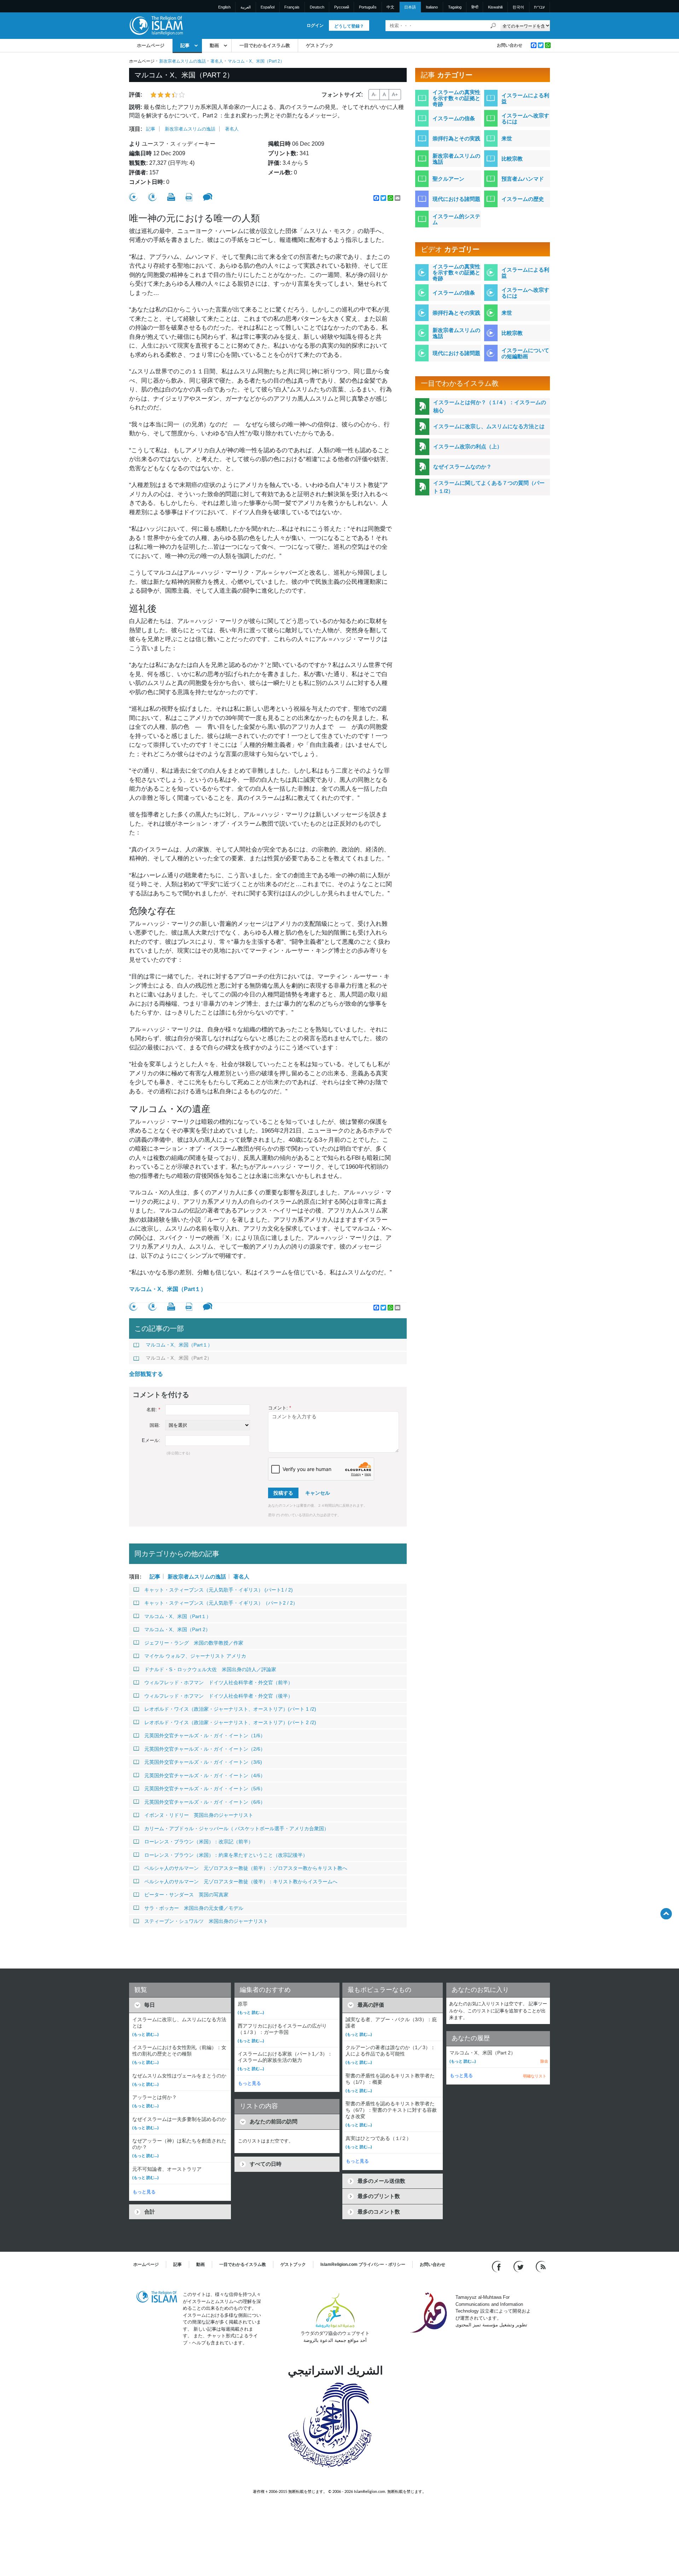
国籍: (155, 1425)
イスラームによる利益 (525, 98)
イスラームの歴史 (523, 199)
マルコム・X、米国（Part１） (168, 1289)
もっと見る (144, 2192)
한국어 (518, 7)
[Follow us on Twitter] (519, 2266)
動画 (214, 45)
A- (374, 94)
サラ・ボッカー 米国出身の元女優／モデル (194, 1908)
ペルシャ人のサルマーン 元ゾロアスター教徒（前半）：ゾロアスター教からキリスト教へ (246, 1868)
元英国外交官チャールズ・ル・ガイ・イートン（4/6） (205, 1775)
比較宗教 (512, 159)
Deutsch (317, 7)
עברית (539, 7)
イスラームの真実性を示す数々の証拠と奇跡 (456, 98)
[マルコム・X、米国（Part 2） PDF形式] (189, 197)
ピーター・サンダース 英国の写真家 (186, 1895)
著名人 (217, 61)
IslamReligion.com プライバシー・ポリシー (363, 2264)
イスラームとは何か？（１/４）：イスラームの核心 (490, 406)
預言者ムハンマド (523, 179)
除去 (544, 2061)
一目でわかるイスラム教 (265, 45)
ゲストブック (320, 45)
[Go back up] (666, 1914)
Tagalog (455, 7)
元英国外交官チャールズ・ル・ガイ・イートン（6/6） (205, 1802)
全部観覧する (146, 1374)
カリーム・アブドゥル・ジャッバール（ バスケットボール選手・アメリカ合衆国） (237, 1828)
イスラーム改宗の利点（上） (468, 446)
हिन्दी (475, 7)
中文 (390, 7)
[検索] (493, 26)
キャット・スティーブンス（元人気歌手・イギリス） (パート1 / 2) (219, 1590)
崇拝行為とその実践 (456, 138)
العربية (246, 7)
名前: (153, 1410)
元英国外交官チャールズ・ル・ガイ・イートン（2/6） (205, 1749)
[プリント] (171, 197)
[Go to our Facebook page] (497, 2266)
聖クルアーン (448, 179)
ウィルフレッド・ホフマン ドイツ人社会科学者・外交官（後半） (219, 1696)
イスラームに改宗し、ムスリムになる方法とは (489, 426)
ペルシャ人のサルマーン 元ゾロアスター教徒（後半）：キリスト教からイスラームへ (241, 1882)
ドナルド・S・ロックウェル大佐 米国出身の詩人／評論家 (210, 1669)
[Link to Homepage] (156, 25)
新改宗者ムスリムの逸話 (182, 61)
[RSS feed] (541, 2266)
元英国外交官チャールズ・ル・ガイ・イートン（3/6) (203, 1762)
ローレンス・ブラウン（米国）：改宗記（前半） (199, 1842)
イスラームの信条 (454, 118)
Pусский (342, 7)
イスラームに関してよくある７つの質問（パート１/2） (489, 487)
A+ (395, 94)
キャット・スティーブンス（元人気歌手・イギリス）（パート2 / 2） (221, 1603)
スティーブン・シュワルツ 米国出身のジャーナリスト (206, 1921)
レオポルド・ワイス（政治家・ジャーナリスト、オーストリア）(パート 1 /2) (230, 1709)
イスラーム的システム (456, 219)
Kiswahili (495, 7)
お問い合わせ (510, 45)
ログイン (315, 25)
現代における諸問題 (456, 199)
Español (268, 7)
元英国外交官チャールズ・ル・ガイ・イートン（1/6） (205, 1735)
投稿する (283, 1493)
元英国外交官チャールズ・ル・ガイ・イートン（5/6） (205, 1789)
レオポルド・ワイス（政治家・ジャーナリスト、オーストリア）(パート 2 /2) (230, 1722)
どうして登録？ (349, 26)
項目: (136, 129)
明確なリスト (535, 2076)
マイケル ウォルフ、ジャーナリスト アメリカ (195, 1656)
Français (292, 7)
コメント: (280, 1408)
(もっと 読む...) (146, 2034)
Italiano (432, 7)
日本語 (410, 7)
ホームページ (151, 45)
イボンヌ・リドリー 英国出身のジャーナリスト (199, 1815)
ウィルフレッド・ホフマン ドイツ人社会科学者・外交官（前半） (219, 1682)
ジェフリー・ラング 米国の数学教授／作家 (194, 1643)
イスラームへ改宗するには (525, 118)
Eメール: (151, 1440)
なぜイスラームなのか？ (462, 467)
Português (368, 7)
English (224, 7)
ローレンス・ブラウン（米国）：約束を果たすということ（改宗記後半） (226, 1855)
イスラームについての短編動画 (525, 353)
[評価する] (133, 197)
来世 (507, 138)
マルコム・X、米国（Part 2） (179, 1358)
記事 (185, 45)
